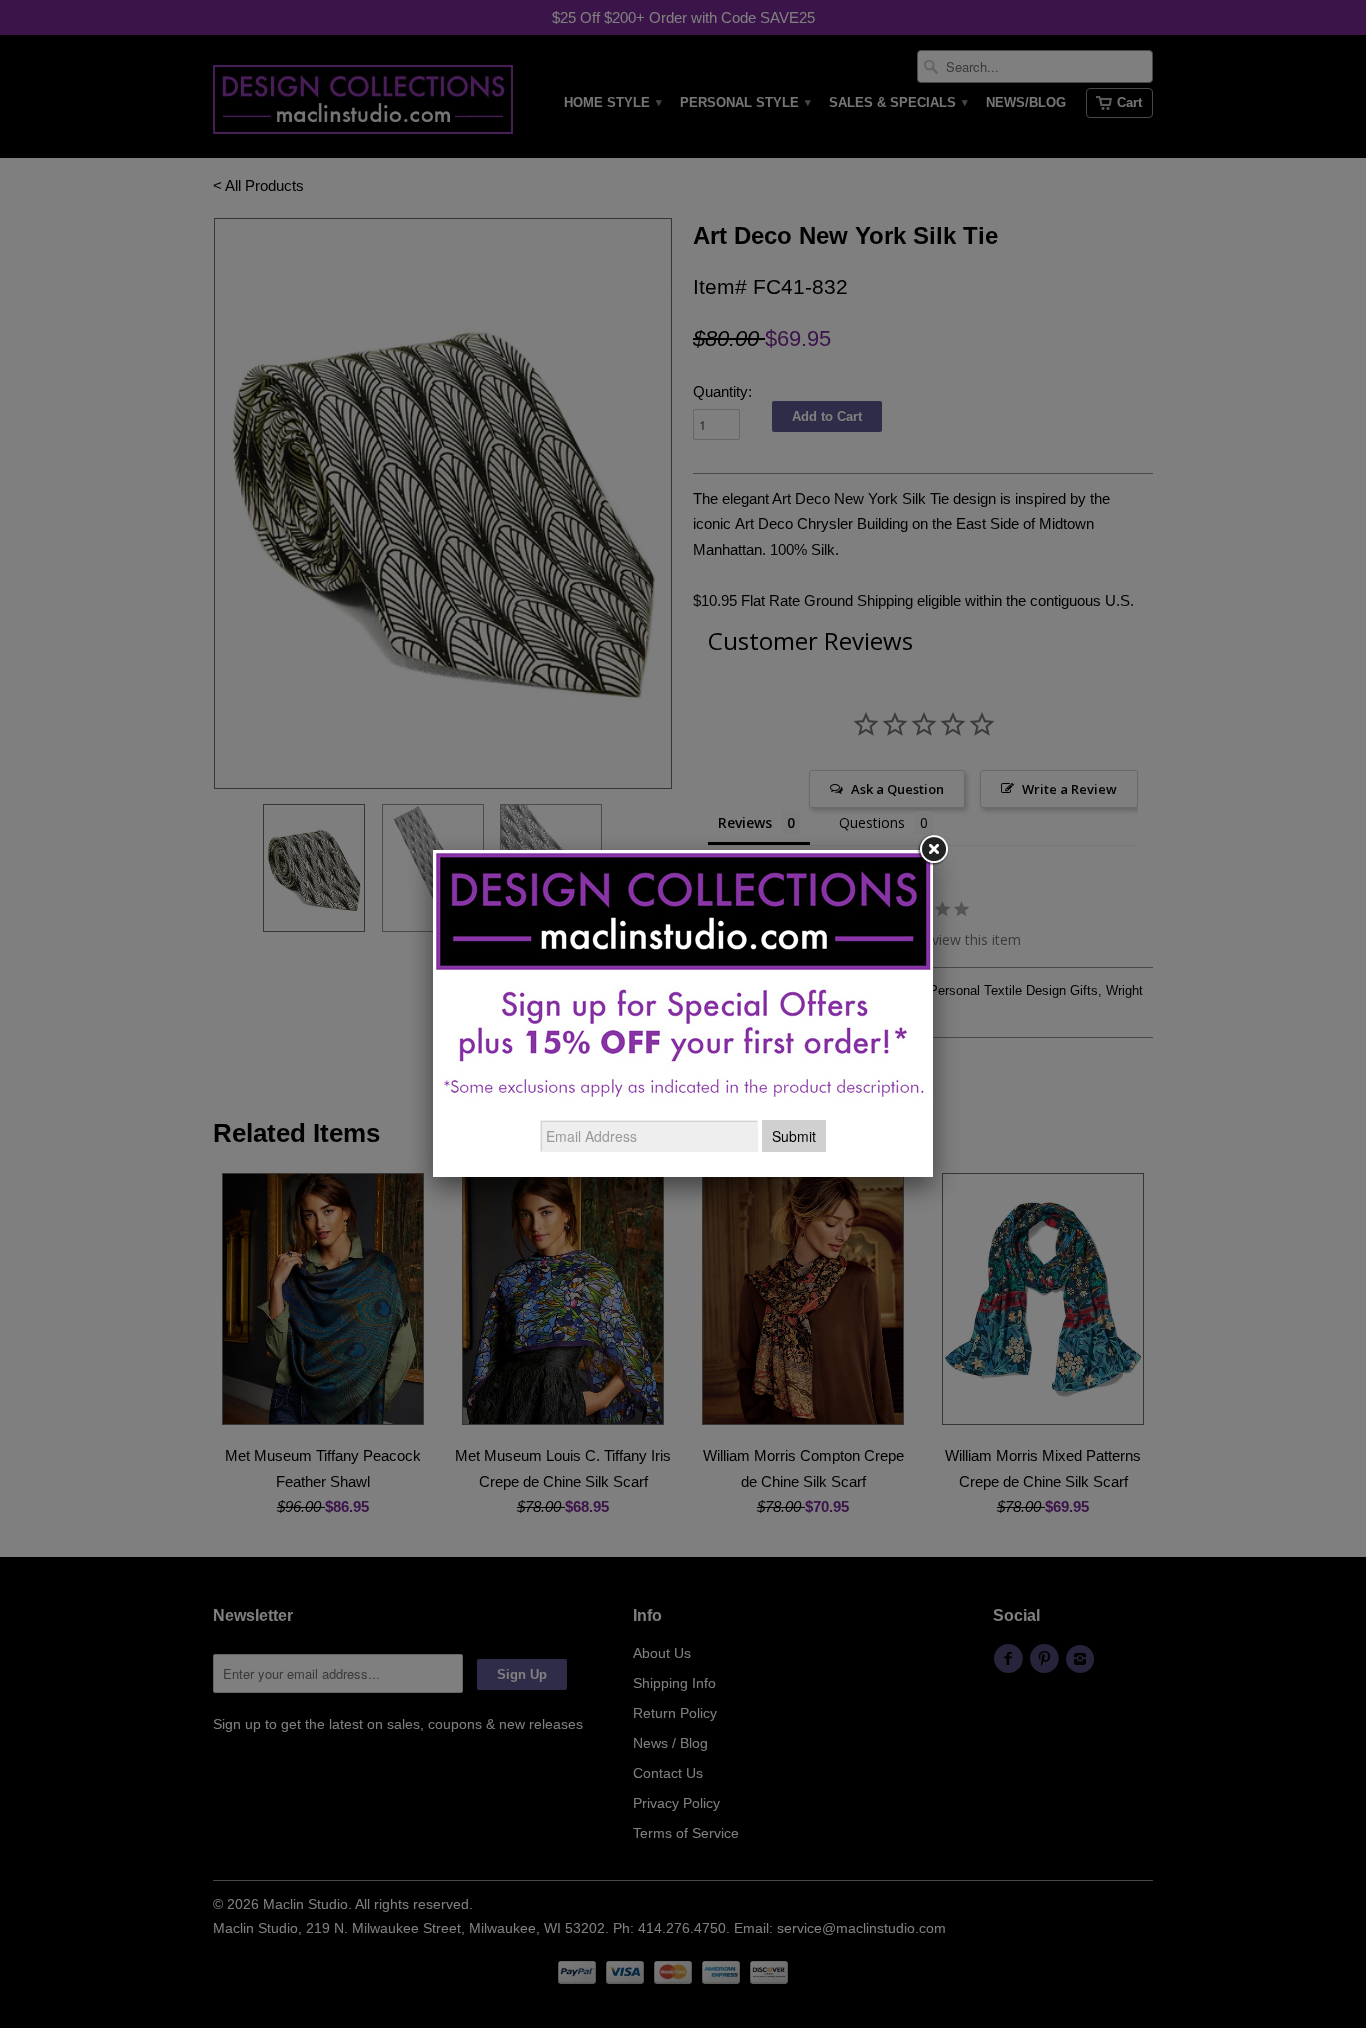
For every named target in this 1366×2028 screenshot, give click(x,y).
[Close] (933, 850)
